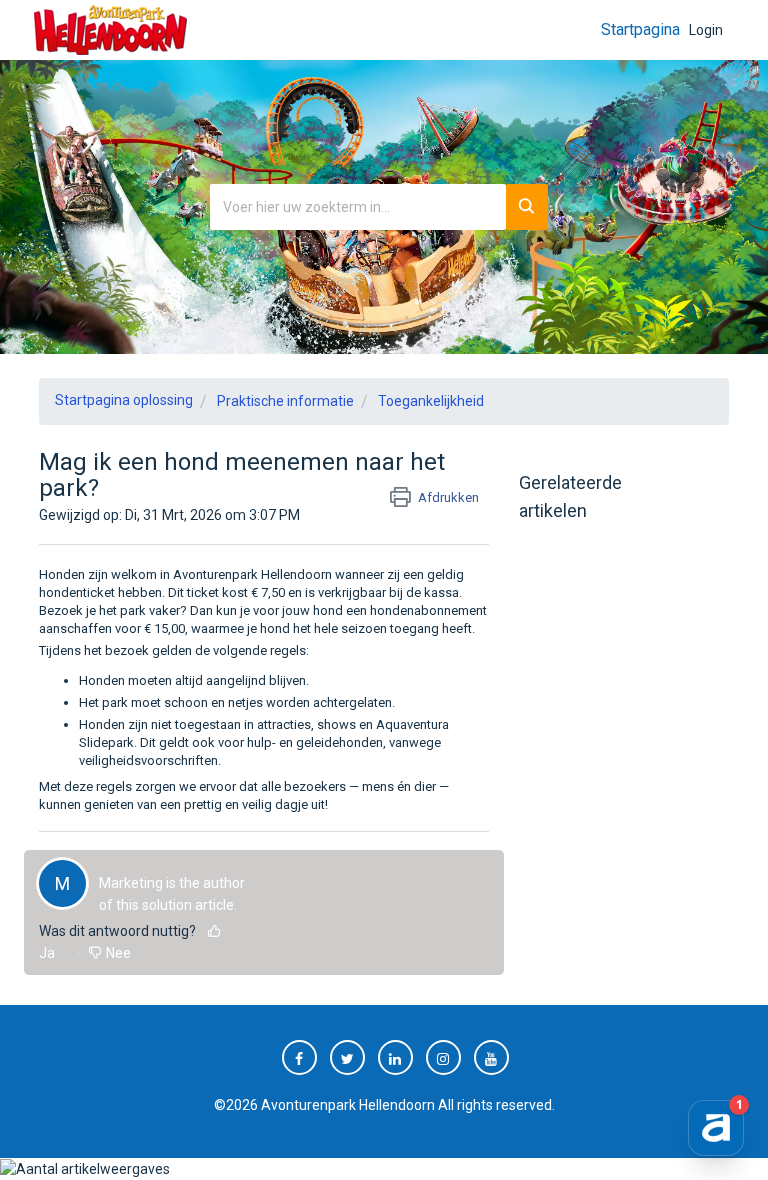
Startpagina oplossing (124, 400)
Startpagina (640, 29)
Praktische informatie (285, 401)
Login (706, 30)
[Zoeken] (527, 207)
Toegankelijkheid (431, 401)
